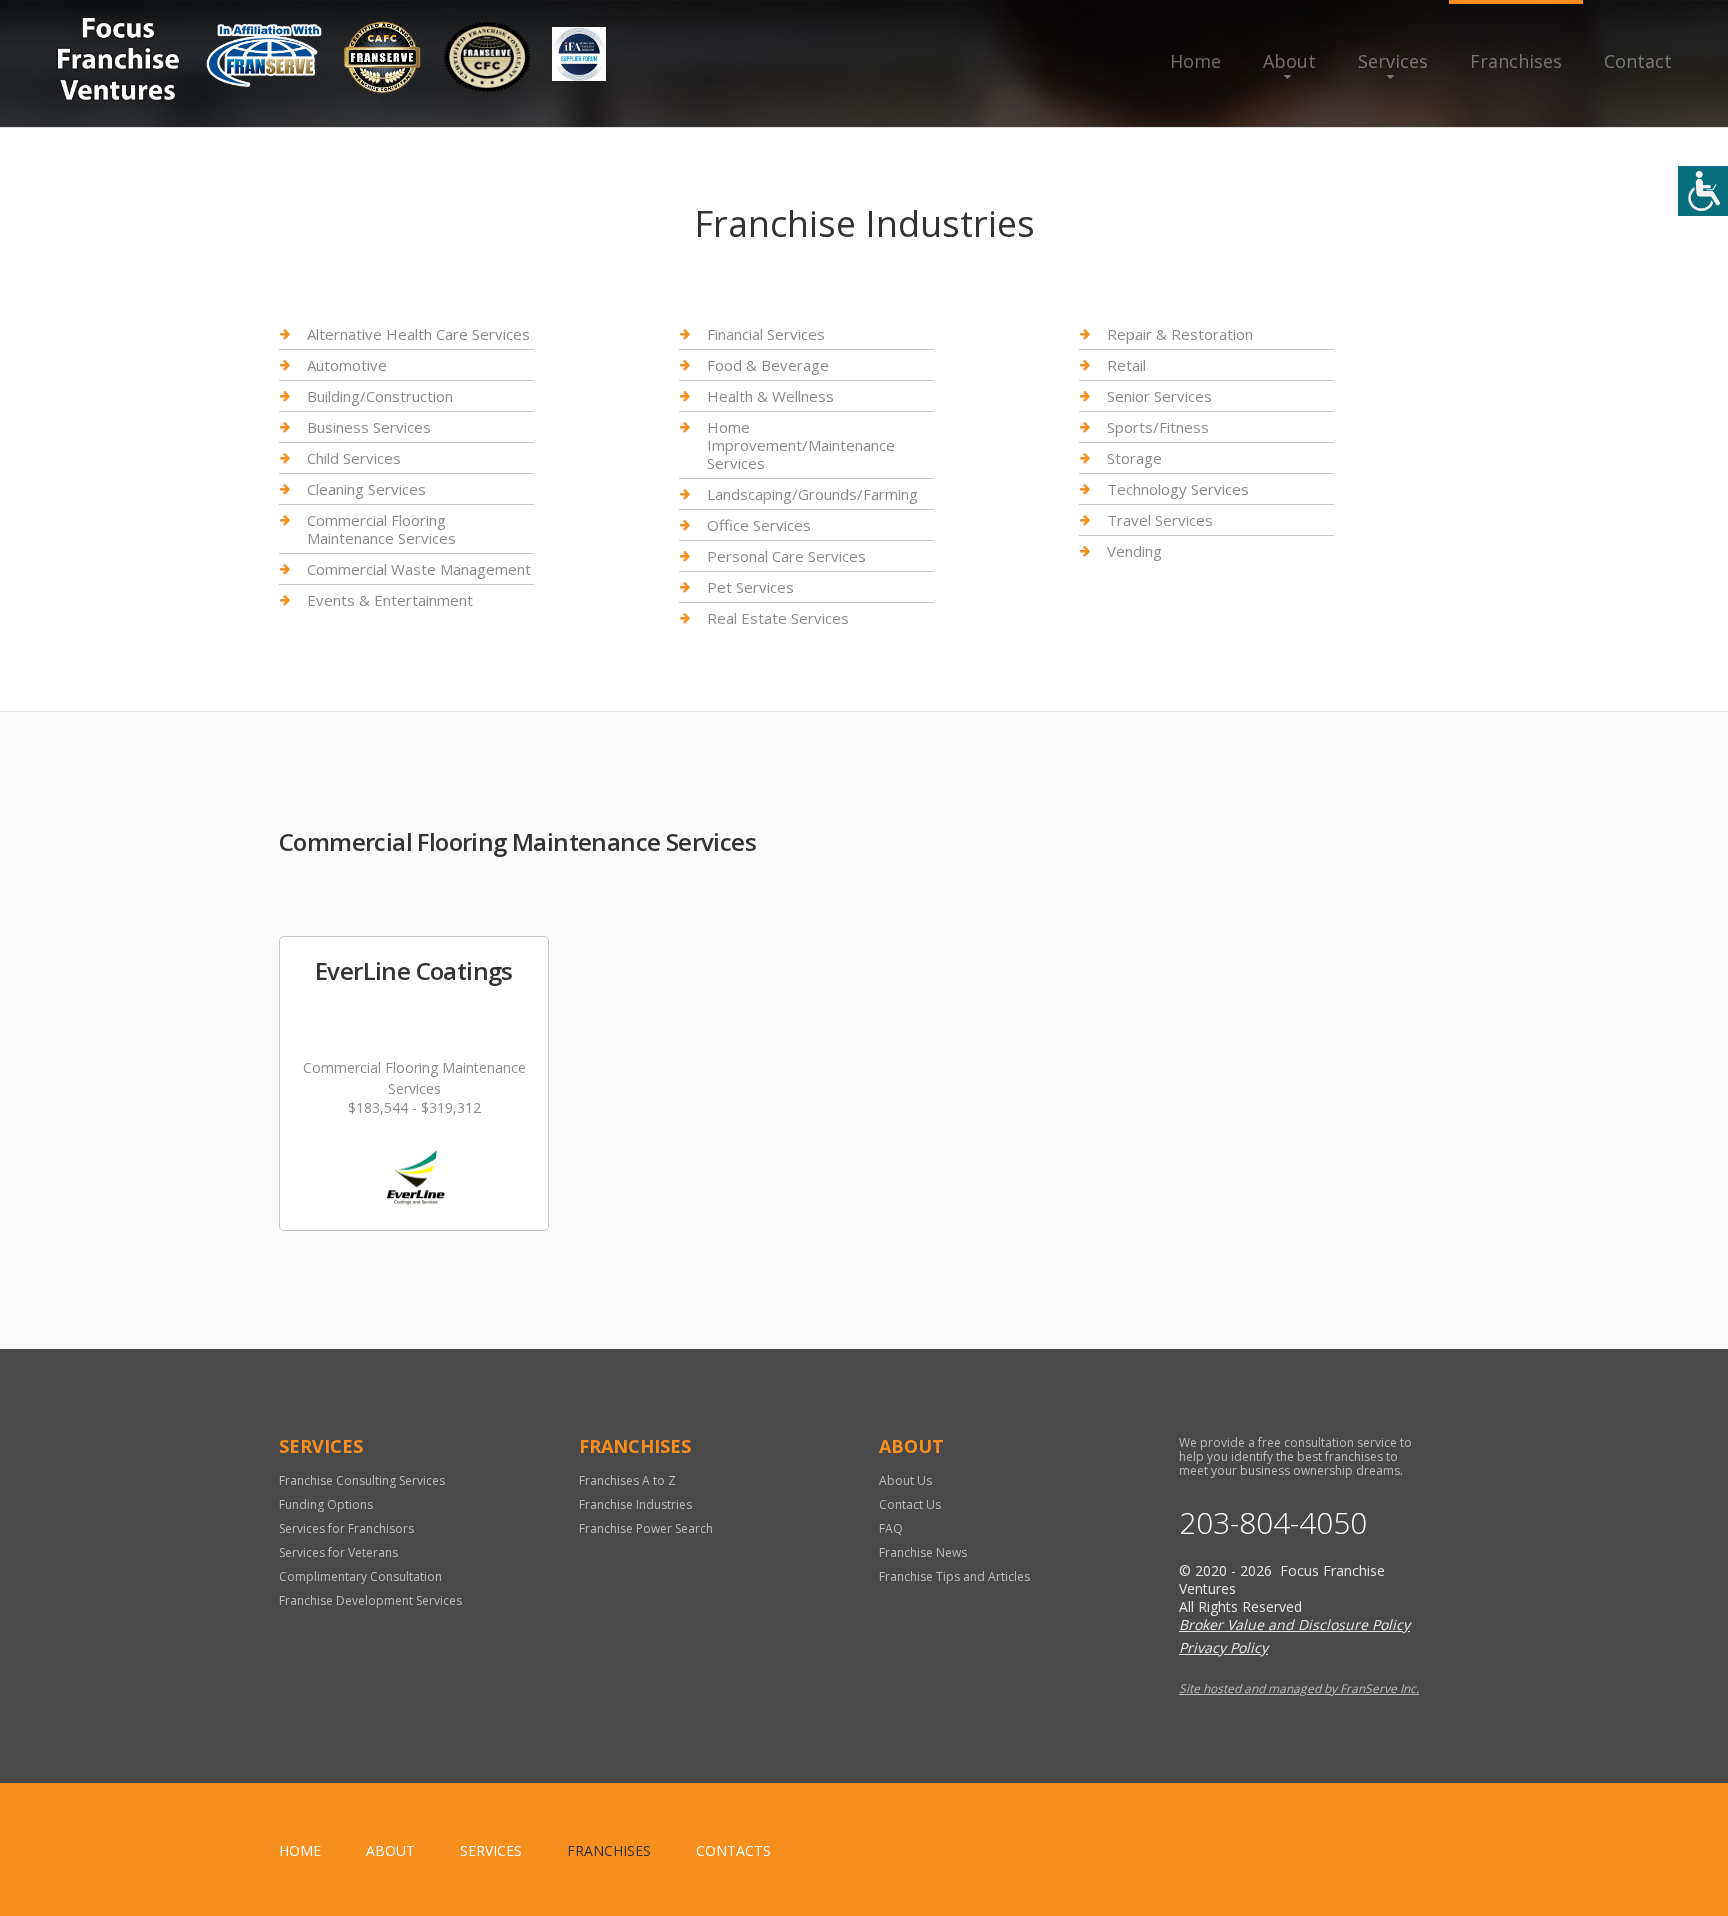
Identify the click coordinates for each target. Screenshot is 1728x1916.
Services (1393, 61)
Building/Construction (380, 396)
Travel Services (1160, 520)
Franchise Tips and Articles (954, 1576)
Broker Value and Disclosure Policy (1294, 1624)
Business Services (369, 427)
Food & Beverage (768, 365)
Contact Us (910, 1504)
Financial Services (766, 334)
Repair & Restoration (1180, 334)
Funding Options (326, 1504)
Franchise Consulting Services (362, 1480)
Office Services (759, 525)
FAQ (891, 1528)
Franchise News (923, 1552)
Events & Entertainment (390, 600)
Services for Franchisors (346, 1528)
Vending (1134, 551)
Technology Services (1178, 489)
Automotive (347, 365)
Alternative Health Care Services (418, 334)
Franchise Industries (635, 1504)
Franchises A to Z (627, 1480)
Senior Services (1159, 396)
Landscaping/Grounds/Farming (812, 494)
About (1289, 61)
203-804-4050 (1273, 1523)
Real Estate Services (778, 618)
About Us (905, 1480)
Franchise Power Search (646, 1528)
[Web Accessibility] (1703, 191)
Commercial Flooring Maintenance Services (381, 529)
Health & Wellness (770, 396)
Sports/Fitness (1158, 427)
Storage (1134, 458)
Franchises (1516, 61)
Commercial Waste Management (419, 569)
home (300, 1850)
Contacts (733, 1850)
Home (1195, 61)
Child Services (354, 458)
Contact (1638, 61)
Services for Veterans (338, 1552)
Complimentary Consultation (360, 1576)
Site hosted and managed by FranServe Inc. (1299, 1688)
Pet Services (750, 587)
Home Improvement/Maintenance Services (801, 445)
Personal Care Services (786, 556)
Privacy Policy (1223, 1647)
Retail (1126, 365)
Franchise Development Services (370, 1600)
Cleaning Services (366, 489)
